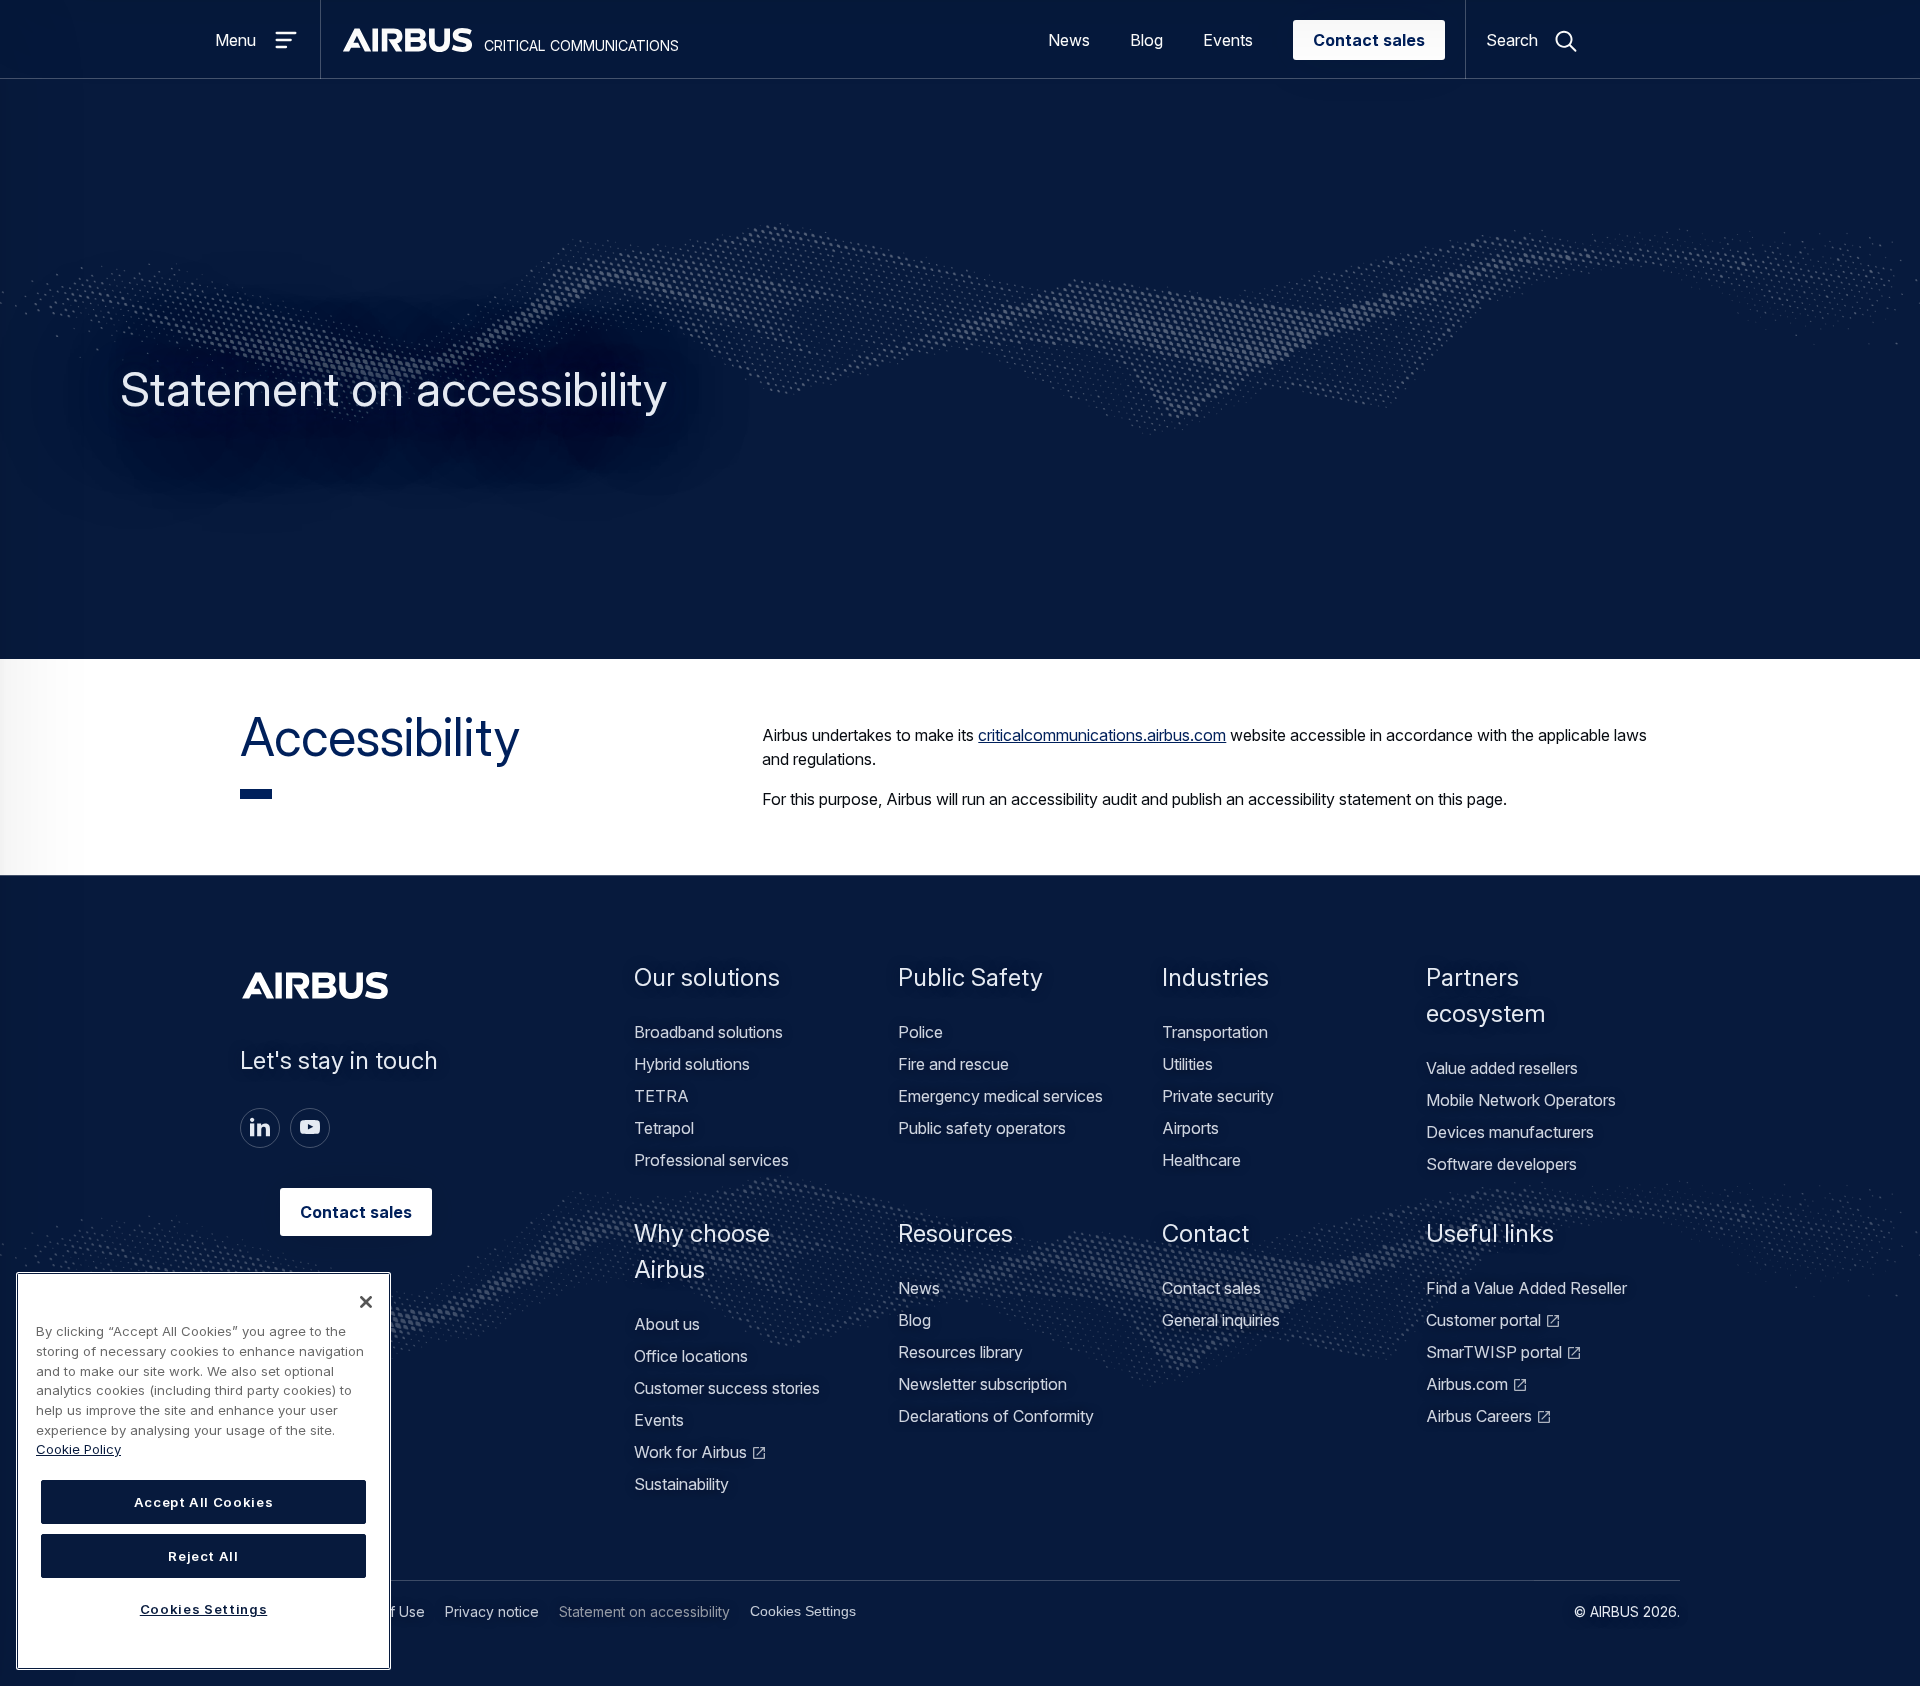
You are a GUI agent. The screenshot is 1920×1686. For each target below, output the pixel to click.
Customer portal (1483, 1320)
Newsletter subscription (982, 1384)
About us (667, 1324)
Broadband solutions (708, 1032)
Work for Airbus (690, 1452)
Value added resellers (1502, 1068)
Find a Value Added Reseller (1526, 1288)
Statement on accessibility (644, 1611)
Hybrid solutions (692, 1064)
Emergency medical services (1000, 1096)
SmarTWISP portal (1494, 1352)
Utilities (1187, 1064)
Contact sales (1369, 40)
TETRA (661, 1096)
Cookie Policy (78, 1449)
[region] (203, 1471)
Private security (1218, 1096)
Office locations (691, 1356)
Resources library (960, 1352)
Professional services (711, 1160)
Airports (1190, 1128)
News (1069, 40)
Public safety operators (982, 1128)
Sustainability (681, 1484)
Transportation (1215, 1032)
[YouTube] (310, 1128)
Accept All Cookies (204, 1502)
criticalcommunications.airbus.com (1102, 735)
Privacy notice (492, 1611)
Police (920, 1032)
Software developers (1501, 1164)
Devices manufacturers (1510, 1132)
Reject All (203, 1556)
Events (1228, 40)
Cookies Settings (803, 1611)
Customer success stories (727, 1388)
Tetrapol (664, 1128)
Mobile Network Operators (1521, 1100)
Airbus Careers (1479, 1416)
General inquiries (1221, 1320)
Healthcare (1201, 1160)
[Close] (366, 1302)
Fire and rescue (953, 1064)
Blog (1146, 40)
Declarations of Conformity (996, 1416)
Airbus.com (1467, 1384)
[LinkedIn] (260, 1128)
